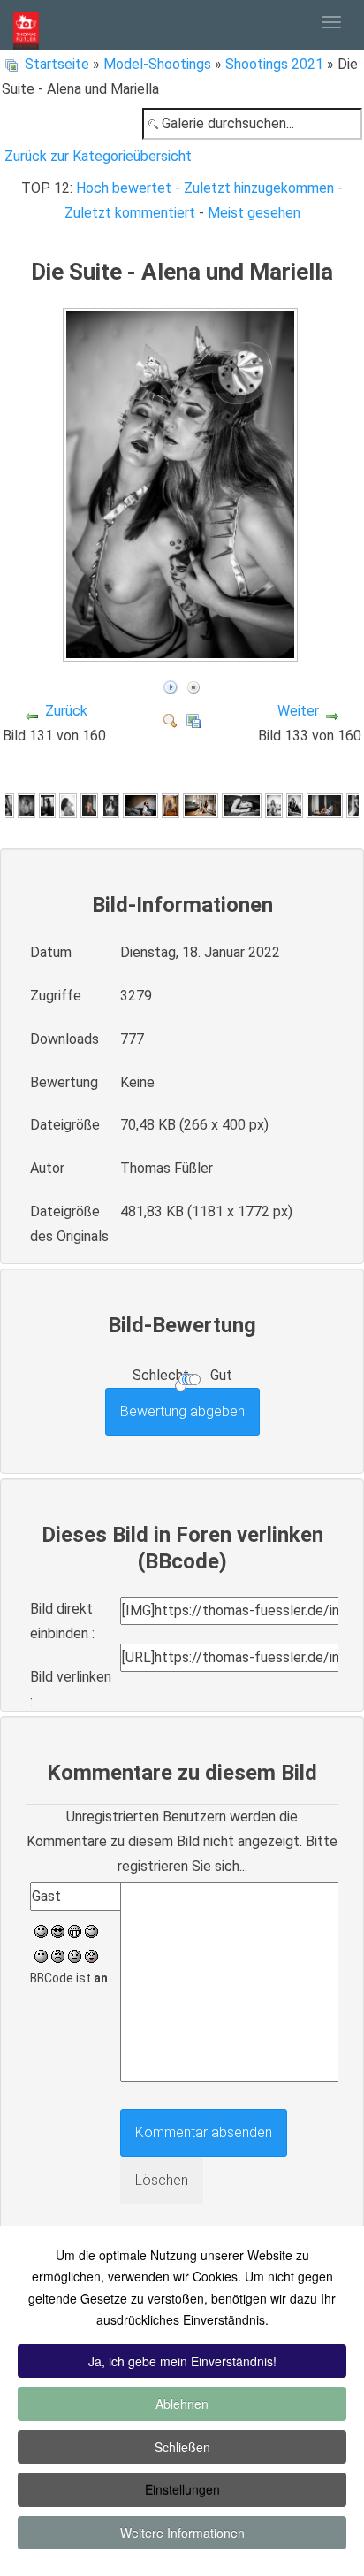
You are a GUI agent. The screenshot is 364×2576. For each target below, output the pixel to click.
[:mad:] (58, 1955)
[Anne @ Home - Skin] (27, 805)
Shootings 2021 (274, 64)
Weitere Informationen (182, 2533)
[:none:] (41, 1955)
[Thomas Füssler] (26, 25)
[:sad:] (75, 1955)
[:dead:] (91, 1955)
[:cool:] (58, 1930)
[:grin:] (75, 1930)
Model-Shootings (157, 64)
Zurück (66, 711)
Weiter (298, 711)
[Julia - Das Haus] (110, 805)
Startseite (57, 64)
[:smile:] (41, 1930)
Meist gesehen (254, 213)
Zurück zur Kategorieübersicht (98, 156)
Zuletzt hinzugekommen (259, 188)
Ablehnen (182, 2403)
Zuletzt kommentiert (130, 213)
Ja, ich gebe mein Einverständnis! (182, 2361)
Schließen (182, 2447)
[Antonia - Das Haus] (295, 805)
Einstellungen (182, 2489)
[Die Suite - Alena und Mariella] (182, 653)
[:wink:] (91, 1930)
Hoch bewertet (124, 188)
